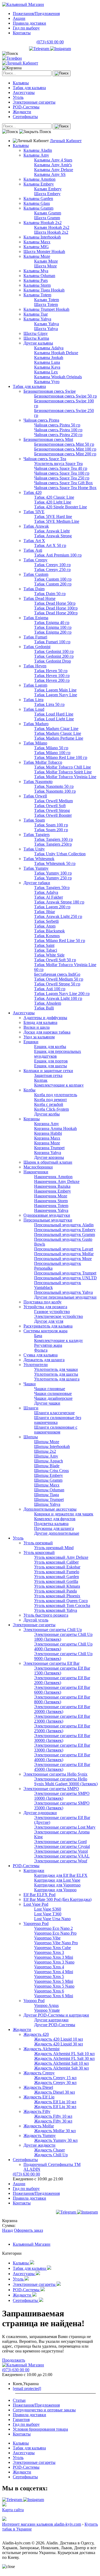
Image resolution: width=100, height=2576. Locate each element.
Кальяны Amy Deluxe (54, 170)
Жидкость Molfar (39, 2126)
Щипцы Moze (47, 1442)
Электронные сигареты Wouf (61, 1861)
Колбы (29, 1090)
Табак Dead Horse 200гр (56, 613)
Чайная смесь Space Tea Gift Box (63, 483)
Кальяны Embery (39, 184)
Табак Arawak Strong (53, 536)
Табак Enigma (36, 618)
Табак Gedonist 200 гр (54, 656)
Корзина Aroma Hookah (55, 1128)
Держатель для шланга (44, 1360)
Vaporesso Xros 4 (49, 1967)
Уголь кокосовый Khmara (57, 1586)
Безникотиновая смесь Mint (48, 439)
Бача (38, 1336)
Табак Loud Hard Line (54, 714)
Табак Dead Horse (39, 598)
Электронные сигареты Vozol (61, 1851)
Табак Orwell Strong (52, 810)
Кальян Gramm (48, 213)
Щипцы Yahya (47, 1504)
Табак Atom (45, 926)
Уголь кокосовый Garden (57, 1577)
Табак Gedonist (37, 647)
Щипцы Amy (46, 1456)
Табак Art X (34, 541)
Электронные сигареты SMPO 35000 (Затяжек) (62, 1805)
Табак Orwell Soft (50, 806)
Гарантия (21, 2420)
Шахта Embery (47, 194)
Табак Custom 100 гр (53, 579)
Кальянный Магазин (32, 2244)
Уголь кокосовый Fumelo (57, 1572)
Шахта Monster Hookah (44, 251)
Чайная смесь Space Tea (45, 459)
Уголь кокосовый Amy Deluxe (61, 1557)
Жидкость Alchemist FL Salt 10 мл (64, 2054)
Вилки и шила (37, 1027)
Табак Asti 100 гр (50, 989)
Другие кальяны (38, 343)
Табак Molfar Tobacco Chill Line (63, 767)
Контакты (22, 33)
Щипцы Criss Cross (51, 1471)
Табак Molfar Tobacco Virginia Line (65, 777)
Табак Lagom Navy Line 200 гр (62, 994)
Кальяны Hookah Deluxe (56, 353)
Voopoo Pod (34, 2001)
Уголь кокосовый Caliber (56, 1562)
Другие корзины (49, 1157)
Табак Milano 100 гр (52, 753)
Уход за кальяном (39, 1037)
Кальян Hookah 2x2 (52, 227)
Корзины (32, 1119)
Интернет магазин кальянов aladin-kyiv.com (42, 2524)
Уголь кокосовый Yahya (56, 1610)
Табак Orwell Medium (53, 801)
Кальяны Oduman (39, 276)
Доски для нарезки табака (47, 1032)
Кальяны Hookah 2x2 (43, 223)
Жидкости (22, 112)
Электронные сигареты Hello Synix (55, 1774)
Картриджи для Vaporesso (57, 1885)
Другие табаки (37, 883)
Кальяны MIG (36, 247)
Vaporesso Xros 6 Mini (54, 1996)
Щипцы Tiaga (47, 1495)
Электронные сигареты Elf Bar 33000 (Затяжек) (62, 1748)
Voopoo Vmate (47, 2010)
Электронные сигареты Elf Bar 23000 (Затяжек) (62, 1719)
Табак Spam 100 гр (51, 825)
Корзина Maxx (47, 1138)
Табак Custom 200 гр (53, 584)
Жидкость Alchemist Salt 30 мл (61, 2068)
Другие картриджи (51, 2020)
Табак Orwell (35, 796)
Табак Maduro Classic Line (58, 733)
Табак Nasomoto (38, 782)
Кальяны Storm (37, 285)
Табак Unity (34, 849)
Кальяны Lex (46, 372)
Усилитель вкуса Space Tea (58, 464)
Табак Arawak (36, 526)
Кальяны (21, 83)
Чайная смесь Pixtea (41, 420)
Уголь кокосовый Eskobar (57, 1567)
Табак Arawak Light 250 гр (58, 916)
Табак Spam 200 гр (51, 830)
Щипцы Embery (49, 1475)
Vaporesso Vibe (47, 1938)
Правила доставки (29, 23)
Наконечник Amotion (53, 1177)
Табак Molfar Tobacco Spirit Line (63, 772)
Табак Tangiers (37, 835)
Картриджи (34, 1870)
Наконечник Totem (51, 1206)
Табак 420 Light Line (53, 502)
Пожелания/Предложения (36, 14)
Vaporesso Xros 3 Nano (54, 1962)
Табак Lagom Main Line (55, 690)
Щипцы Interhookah (52, 1446)
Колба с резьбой (49, 1104)
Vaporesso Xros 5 (49, 1977)
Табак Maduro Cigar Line (56, 729)
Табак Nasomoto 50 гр (54, 786)
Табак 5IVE (34, 512)
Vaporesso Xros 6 (49, 1991)
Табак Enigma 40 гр (52, 623)
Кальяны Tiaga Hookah (44, 290)
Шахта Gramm (47, 218)
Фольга (41, 1350)
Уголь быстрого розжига (46, 1615)
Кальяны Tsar (36, 314)
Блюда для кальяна (40, 1022)
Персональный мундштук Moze (63, 1259)
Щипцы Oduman (49, 1490)
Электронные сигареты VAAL (62, 1856)
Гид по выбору (26, 28)
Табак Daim (34, 589)
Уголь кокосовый (39, 1552)
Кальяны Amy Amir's (53, 165)
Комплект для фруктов (55, 1519)
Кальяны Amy (36, 155)
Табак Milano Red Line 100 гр (61, 757)
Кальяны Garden (38, 198)
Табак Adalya (46, 892)
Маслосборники (38, 1167)
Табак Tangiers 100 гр (53, 839)
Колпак (41, 1080)
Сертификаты (25, 117)
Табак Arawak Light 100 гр (58, 998)
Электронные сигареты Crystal (62, 1846)
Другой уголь (36, 1620)
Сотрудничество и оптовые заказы (44, 2410)
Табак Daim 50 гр (50, 594)
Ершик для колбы (50, 1047)
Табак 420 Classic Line (54, 497)
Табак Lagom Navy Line (56, 695)
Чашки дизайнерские (53, 1398)
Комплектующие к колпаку (59, 1085)
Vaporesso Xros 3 (49, 1952)
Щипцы (31, 1437)
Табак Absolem (48, 1003)
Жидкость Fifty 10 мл (53, 2116)
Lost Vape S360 (48, 1909)
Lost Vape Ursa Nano (52, 1919)
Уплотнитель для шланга (57, 1379)
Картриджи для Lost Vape (57, 1880)
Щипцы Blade (47, 1466)
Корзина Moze (47, 1143)
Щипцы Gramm (48, 1480)
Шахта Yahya (46, 329)
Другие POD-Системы (55, 2025)
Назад (7, 2230)
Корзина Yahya (48, 1153)
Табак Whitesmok (39, 859)
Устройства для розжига (45, 1307)
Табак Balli (44, 1008)
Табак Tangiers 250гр (53, 844)
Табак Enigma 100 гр (53, 627)
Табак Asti (33, 550)
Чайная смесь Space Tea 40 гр (61, 468)
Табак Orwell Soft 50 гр (55, 960)
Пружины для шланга (54, 1528)
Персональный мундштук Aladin (64, 1225)
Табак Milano (35, 743)
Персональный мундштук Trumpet (65, 1273)
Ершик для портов (51, 1061)
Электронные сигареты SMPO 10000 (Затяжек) (62, 1796)
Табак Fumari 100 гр (52, 642)
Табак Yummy (36, 868)
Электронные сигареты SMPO (51, 1789)
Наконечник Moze (51, 1196)
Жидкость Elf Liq (39, 2097)
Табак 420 (33, 492)
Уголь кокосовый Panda (55, 1591)
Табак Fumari (35, 637)
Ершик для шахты (51, 1066)
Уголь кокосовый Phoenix (57, 1596)
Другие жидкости (39, 2145)
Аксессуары (24, 92)
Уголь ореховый (38, 1543)
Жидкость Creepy (39, 2073)
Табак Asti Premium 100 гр (58, 555)
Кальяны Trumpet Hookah (46, 309)
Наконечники (36, 1172)
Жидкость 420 (36, 2034)
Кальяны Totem (37, 295)
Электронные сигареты (34, 102)
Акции (19, 18)
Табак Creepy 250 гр (52, 570)
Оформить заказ (28, 2230)
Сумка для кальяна (41, 1355)
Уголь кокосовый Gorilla (56, 1581)
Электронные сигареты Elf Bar (51, 1663)
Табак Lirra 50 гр (49, 704)
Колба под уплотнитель (56, 1095)
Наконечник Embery (53, 1191)
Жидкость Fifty (37, 2111)
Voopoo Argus (46, 2005)
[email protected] (27, 2388)
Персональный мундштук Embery (65, 1230)
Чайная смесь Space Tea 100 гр (62, 473)
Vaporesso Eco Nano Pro (55, 1933)
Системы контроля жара (45, 1331)
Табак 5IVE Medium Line (57, 521)
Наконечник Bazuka (52, 1186)
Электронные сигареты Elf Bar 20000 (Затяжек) (62, 1709)
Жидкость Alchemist (41, 2049)
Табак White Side (49, 955)
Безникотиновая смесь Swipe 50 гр (65, 396)
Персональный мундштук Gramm (65, 1234)
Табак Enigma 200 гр (53, 632)
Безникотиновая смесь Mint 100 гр (65, 449)
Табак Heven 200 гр (52, 680)
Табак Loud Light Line (54, 719)
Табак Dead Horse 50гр (55, 603)
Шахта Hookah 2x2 (51, 232)
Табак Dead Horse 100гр (56, 608)
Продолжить (14, 2360)
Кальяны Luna (47, 362)
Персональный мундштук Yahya (63, 1292)
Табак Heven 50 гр (51, 671)
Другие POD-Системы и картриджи (56, 2015)
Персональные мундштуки (48, 1220)
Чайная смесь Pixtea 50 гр (57, 425)
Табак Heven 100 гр (52, 676)
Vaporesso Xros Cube (53, 1948)
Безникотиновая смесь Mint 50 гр (64, 444)
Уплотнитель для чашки (56, 1369)
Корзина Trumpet (49, 1148)
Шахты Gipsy (36, 333)
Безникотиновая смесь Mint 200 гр (65, 454)
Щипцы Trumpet (49, 1499)
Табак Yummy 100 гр (53, 873)
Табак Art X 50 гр (50, 545)
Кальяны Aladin (38, 150)
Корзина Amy (47, 1124)
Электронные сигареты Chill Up (53, 1630)
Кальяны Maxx (37, 242)
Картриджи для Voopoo (55, 1890)
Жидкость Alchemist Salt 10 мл (61, 2063)
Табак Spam (34, 820)
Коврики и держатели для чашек (64, 1514)
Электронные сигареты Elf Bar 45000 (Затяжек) (62, 1767)
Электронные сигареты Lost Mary (65, 1827)
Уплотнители (36, 1365)
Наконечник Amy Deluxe (57, 1181)
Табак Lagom (35, 685)
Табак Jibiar (45, 912)
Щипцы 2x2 (45, 1451)
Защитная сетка (48, 1075)
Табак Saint (44, 945)
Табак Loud (34, 709)
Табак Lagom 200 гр (52, 907)
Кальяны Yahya (37, 319)
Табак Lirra (33, 700)
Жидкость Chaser (49, 2150)
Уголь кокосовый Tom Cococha (62, 1605)
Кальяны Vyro (47, 382)
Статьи (19, 2400)
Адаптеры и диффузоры (45, 1018)
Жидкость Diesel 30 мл (55, 2092)
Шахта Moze (45, 266)
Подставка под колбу (43, 1302)
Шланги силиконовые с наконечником (56, 1430)
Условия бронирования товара (40, 2429)
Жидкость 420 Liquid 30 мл (59, 2044)
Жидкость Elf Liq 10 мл (55, 2102)
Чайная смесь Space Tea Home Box (65, 488)
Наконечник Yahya (51, 1210)
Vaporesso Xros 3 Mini (54, 1957)
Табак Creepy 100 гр (52, 565)
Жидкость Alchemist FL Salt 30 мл (64, 2058)
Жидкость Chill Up (51, 2155)
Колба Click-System (51, 1109)
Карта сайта (13, 2510)
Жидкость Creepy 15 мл (55, 2078)
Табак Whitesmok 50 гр (55, 863)
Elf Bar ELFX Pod (39, 1895)
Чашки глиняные (50, 1389)
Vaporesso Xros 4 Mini (54, 1972)
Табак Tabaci (46, 950)
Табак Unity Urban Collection (60, 854)
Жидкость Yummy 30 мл (56, 2140)
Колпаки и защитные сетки (48, 1071)
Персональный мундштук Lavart (64, 1249)
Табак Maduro (36, 724)
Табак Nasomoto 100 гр (55, 791)
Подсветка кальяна (51, 1524)
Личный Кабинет (66, 141)
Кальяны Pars (36, 280)
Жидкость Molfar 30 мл (55, 2131)
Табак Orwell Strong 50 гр (57, 984)
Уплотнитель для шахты (56, 1374)
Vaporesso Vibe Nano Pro (56, 1943)
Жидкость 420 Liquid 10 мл (59, 2039)
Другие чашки (47, 1403)
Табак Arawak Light (52, 531)
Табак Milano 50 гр (51, 748)
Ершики (31, 1042)
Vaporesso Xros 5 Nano (54, 1986)
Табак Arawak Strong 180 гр (59, 902)
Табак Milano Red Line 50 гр (60, 941)
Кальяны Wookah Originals (58, 377)
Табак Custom (36, 574)
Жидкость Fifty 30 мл (53, 2121)
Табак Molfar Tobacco (43, 762)
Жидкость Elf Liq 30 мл (55, 2107)
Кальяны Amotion (39, 179)
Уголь (18, 97)
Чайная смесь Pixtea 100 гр (58, 430)
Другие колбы (47, 1114)
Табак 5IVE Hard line (53, 517)
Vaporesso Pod (36, 1924)
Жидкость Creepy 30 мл (55, 2083)
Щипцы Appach (49, 1461)
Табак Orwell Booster (53, 815)
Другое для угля (49, 1321)
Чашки (30, 1384)
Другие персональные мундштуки (65, 1297)
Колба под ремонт (51, 1100)
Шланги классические (54, 1413)
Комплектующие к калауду (59, 1340)
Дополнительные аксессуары (50, 1509)
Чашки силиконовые (53, 1393)
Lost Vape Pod (36, 1904)
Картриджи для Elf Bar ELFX (61, 1875)
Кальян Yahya (47, 324)
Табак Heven (35, 666)
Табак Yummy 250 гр (53, 878)
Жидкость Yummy (40, 2136)
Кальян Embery (48, 189)
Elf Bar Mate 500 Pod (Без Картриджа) (57, 1899)
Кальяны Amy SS (50, 174)
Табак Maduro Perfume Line (59, 738)
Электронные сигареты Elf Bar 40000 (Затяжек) (62, 1757)
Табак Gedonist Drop (53, 661)
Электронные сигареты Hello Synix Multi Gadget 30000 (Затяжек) (66, 1781)
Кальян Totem (47, 300)
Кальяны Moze (37, 256)
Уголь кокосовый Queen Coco (61, 1601)
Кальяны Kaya (47, 367)
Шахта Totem (46, 304)
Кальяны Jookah (49, 358)
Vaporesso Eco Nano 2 (53, 1928)
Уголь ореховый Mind (54, 1548)
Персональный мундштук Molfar (64, 1254)
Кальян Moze (46, 261)
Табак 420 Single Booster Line (61, 507)
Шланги (31, 1408)
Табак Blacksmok (49, 931)
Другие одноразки (40, 1813)
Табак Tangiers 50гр (52, 888)
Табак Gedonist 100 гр (54, 651)
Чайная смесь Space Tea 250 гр (62, 478)
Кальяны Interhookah (42, 237)
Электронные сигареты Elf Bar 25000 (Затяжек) (62, 1728)
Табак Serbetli (46, 921)
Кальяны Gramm (38, 208)
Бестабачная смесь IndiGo (57, 974)
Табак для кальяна (29, 88)
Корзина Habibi (48, 1133)
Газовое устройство (52, 1312)
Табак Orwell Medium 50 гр (59, 979)
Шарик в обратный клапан (48, 1162)
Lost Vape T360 (48, 1914)
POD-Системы (26, 107)
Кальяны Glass (37, 203)
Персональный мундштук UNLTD (65, 1278)
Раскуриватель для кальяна (48, 1326)
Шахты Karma (36, 338)
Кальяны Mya (36, 271)
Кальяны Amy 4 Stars (53, 160)
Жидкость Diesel (38, 2087)
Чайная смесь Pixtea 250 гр (58, 435)
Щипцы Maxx (47, 1485)
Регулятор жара (48, 1345)
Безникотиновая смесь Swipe (50, 391)
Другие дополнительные (57, 1533)
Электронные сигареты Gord (60, 1842)
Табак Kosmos (47, 936)
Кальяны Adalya (49, 348)
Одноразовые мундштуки (47, 1215)
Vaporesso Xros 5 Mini (54, 1981)
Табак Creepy (35, 560)
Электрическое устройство (59, 1316)
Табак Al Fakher (49, 897)
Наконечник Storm (51, 1201)
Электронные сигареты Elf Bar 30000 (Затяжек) (62, 1738)
